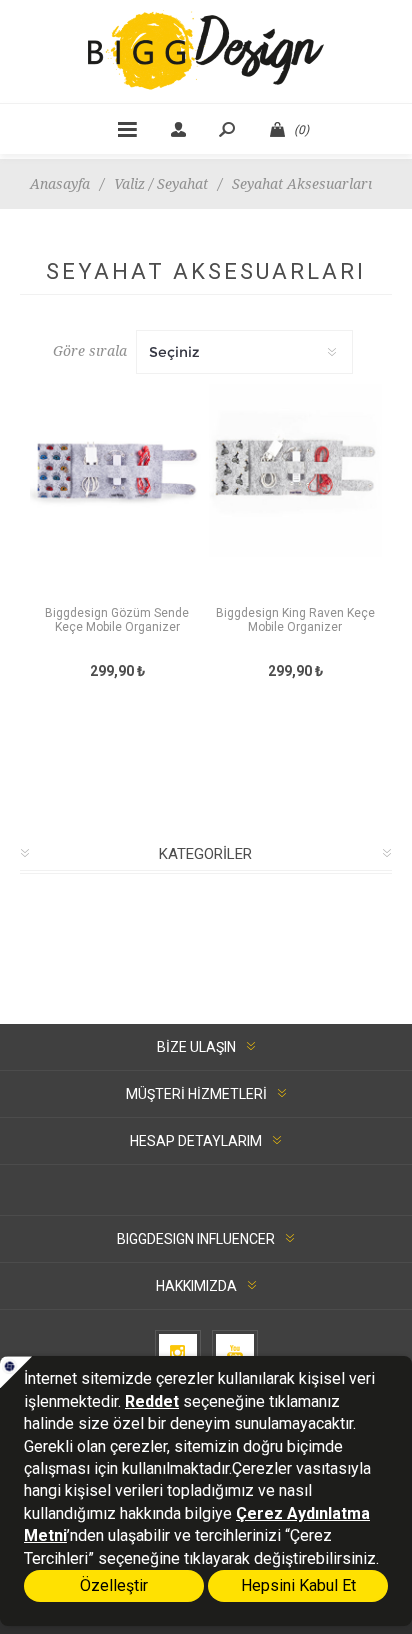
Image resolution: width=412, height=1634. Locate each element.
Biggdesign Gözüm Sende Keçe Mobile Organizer (117, 620)
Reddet (152, 1401)
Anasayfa (60, 184)
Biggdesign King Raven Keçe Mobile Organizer (295, 620)
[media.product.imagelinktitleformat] (116, 492)
